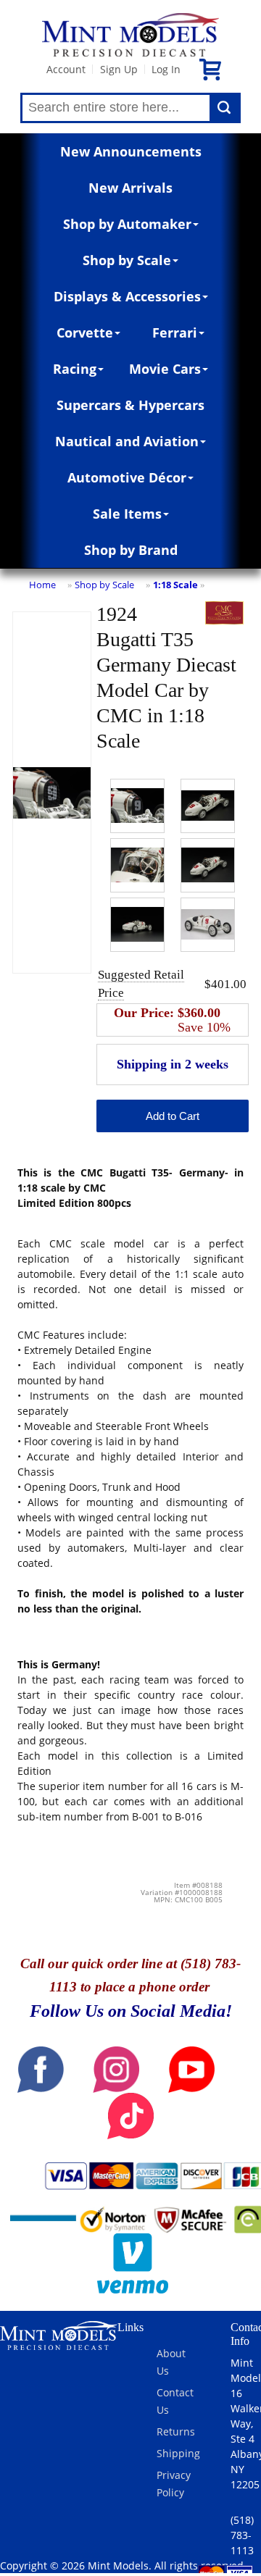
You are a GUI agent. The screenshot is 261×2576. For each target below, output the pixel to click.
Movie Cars (165, 369)
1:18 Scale (175, 585)
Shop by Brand (131, 550)
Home (42, 585)
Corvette (85, 333)
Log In (166, 69)
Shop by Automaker (127, 224)
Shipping (178, 2453)
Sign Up (119, 69)
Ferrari (175, 333)
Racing (75, 369)
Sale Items (127, 514)
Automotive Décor (127, 477)
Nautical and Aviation (127, 441)
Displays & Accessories (127, 296)
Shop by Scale (127, 260)
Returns (176, 2431)
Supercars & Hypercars (130, 405)
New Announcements (131, 151)
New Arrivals (130, 188)
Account (66, 69)
